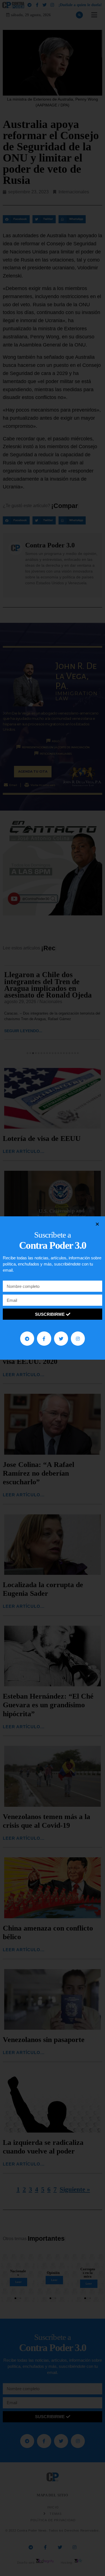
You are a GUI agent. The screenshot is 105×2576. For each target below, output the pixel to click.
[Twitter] (61, 1338)
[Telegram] (27, 1338)
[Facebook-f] (44, 1338)
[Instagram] (78, 1338)
